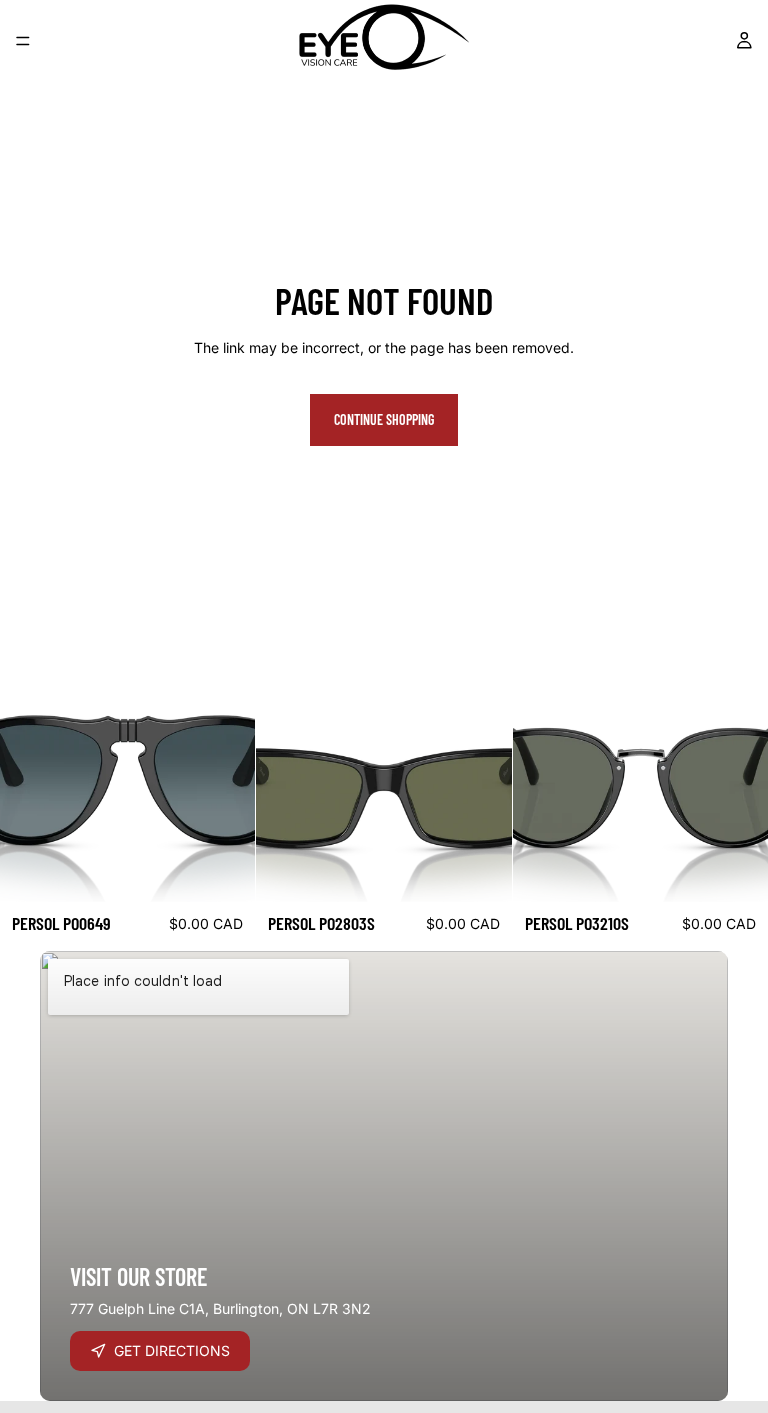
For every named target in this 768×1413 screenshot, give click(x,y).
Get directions (172, 1350)
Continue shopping (384, 419)
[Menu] (23, 41)
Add (242, 871)
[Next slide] (225, 774)
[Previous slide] (30, 774)
